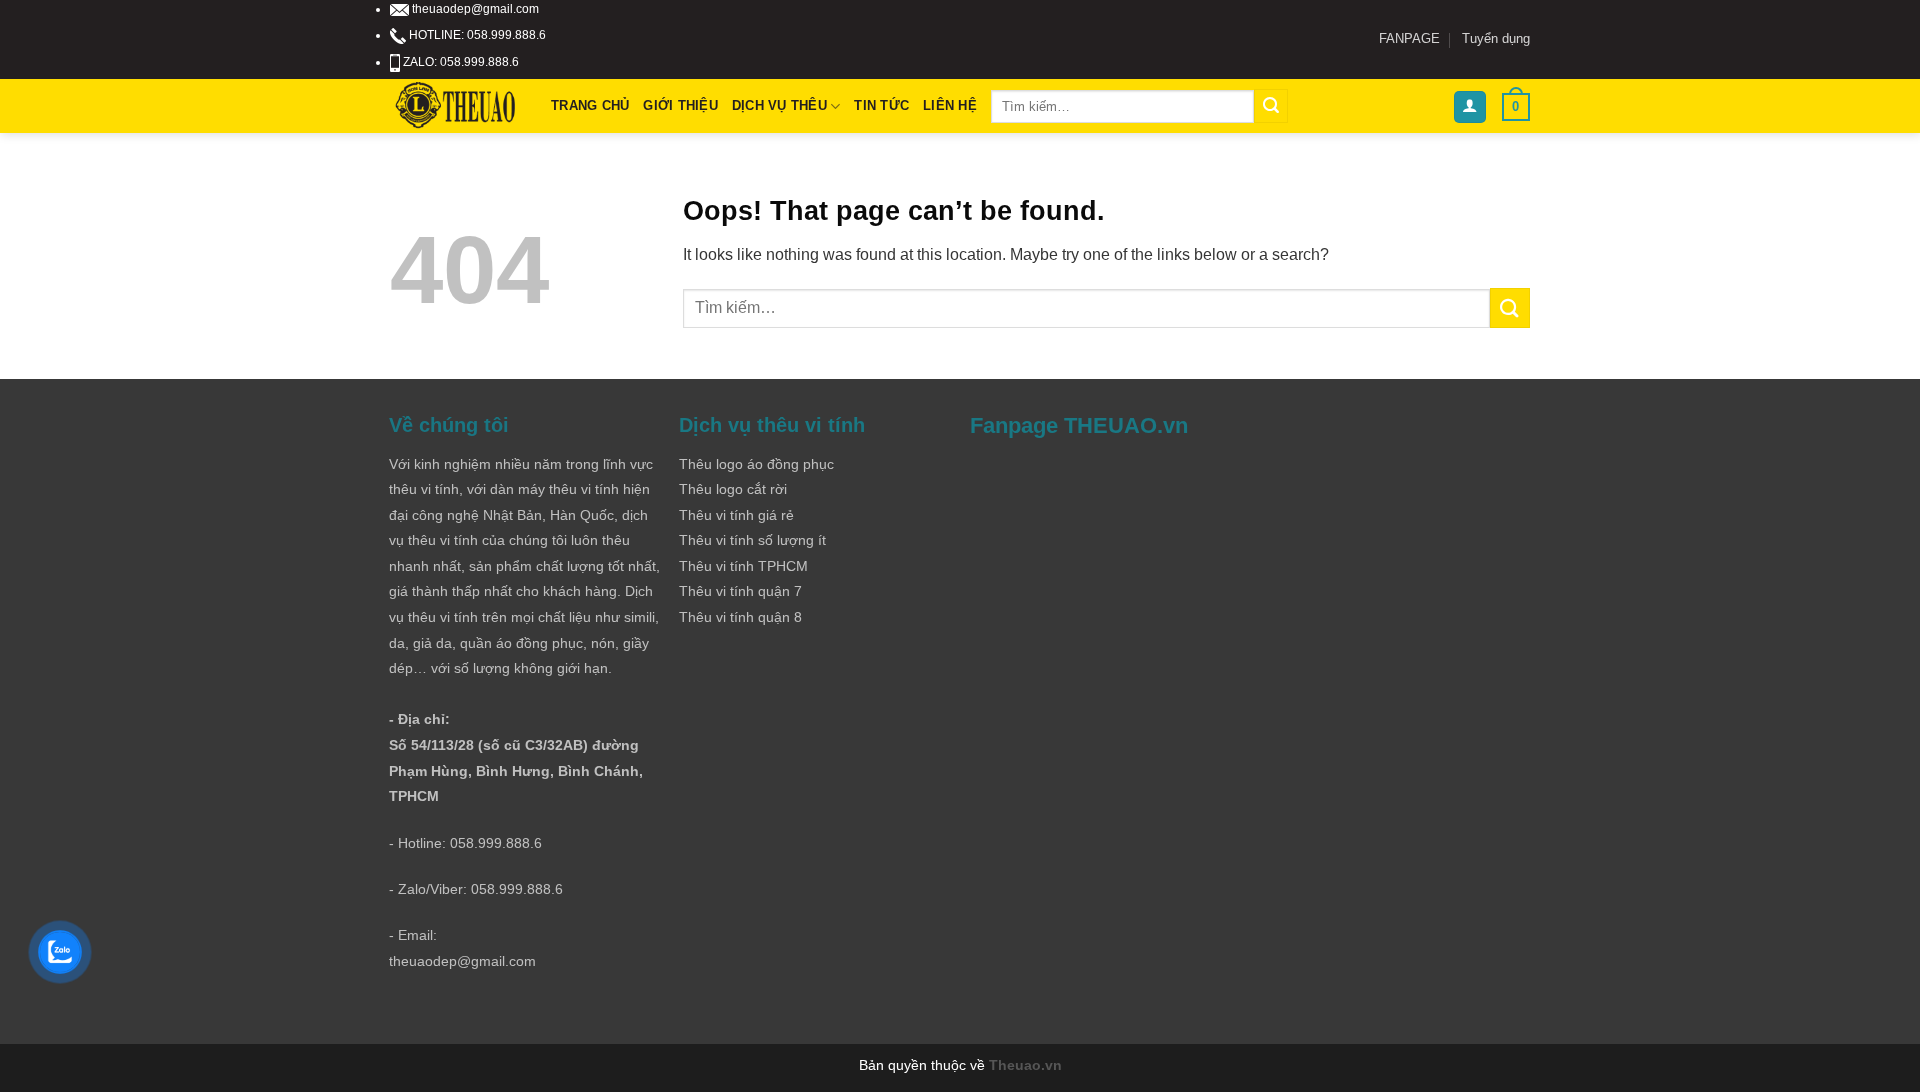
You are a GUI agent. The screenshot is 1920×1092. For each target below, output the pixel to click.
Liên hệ (950, 105)
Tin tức (881, 105)
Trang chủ (590, 105)
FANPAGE (1409, 38)
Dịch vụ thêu (779, 105)
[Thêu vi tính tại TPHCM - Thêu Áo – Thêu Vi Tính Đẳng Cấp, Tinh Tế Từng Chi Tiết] (455, 106)
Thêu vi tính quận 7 (740, 591)
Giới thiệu (680, 105)
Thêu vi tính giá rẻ (736, 515)
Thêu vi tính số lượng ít (752, 540)
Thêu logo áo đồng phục (756, 464)
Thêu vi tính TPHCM (743, 566)
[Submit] (1271, 106)
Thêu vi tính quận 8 (740, 617)
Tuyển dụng (1496, 38)
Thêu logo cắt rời (733, 489)
